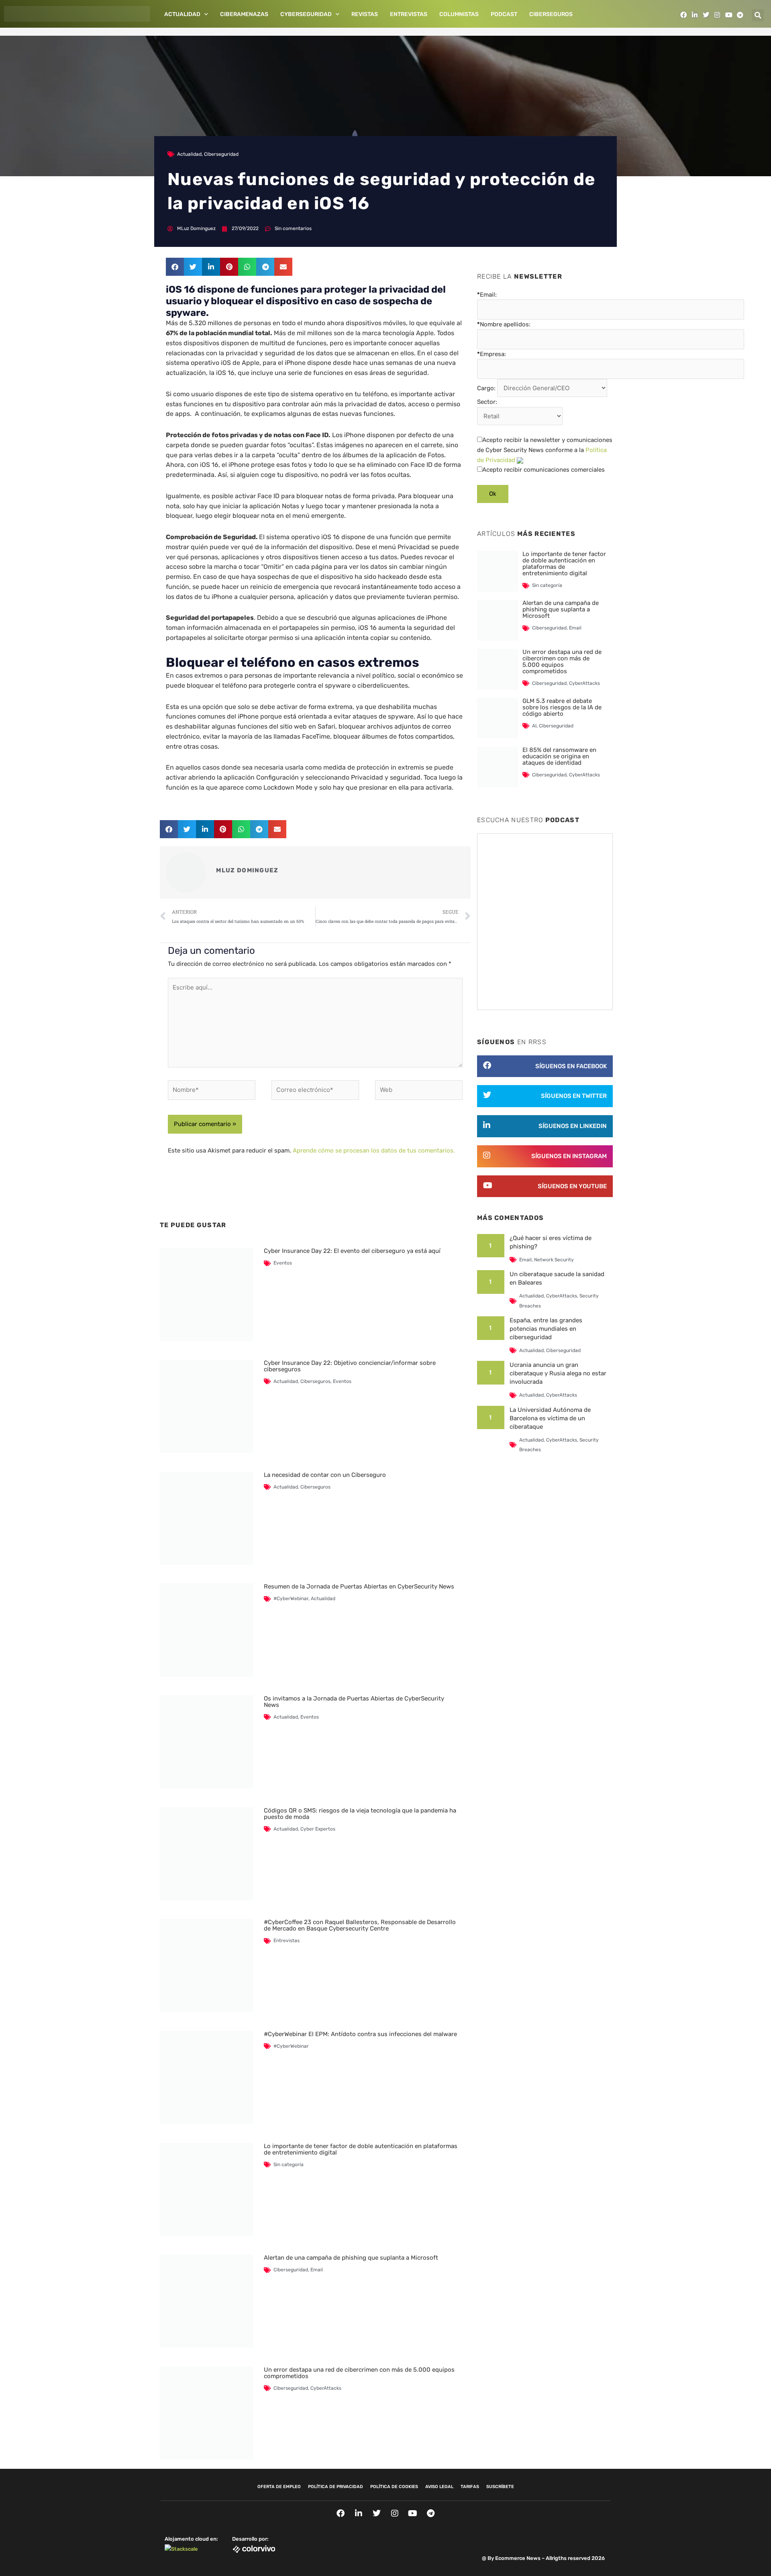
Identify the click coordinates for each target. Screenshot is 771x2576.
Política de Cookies (394, 2487)
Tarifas (470, 2487)
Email (317, 2270)
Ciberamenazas (244, 14)
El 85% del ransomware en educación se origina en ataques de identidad (559, 756)
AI (534, 726)
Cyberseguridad (306, 14)
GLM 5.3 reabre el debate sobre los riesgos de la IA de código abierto (562, 707)
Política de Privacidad (336, 2487)
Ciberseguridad (221, 154)
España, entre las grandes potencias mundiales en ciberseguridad (546, 1329)
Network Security (554, 1260)
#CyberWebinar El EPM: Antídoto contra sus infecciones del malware (360, 2034)
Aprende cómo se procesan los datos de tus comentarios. (374, 1151)
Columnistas (459, 14)
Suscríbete (500, 2487)
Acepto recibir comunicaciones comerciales (544, 470)
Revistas (365, 14)
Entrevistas (409, 14)
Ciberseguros (551, 14)
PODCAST (504, 14)
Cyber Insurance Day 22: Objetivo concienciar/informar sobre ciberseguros (350, 1366)
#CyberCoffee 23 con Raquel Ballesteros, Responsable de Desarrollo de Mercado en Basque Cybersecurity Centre (360, 1925)
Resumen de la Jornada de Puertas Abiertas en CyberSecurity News (359, 1586)
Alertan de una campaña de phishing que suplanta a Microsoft (351, 2258)
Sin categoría (289, 2165)
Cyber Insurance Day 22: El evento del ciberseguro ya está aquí (352, 1251)
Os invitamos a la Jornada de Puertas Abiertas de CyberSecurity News (354, 1702)
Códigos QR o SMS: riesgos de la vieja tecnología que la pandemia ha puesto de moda (360, 1814)
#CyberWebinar (291, 1599)
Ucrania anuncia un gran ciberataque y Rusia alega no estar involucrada (558, 1373)
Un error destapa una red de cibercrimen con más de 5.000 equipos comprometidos (359, 2373)
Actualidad (182, 14)
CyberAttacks (326, 2388)
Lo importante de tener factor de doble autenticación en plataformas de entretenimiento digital (361, 2149)
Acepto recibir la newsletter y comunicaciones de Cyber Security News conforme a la (545, 450)
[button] (758, 15)
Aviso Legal (439, 2487)
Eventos (283, 1263)
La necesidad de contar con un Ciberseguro (325, 1475)
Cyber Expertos (318, 1829)
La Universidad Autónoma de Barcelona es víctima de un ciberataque (550, 1418)
